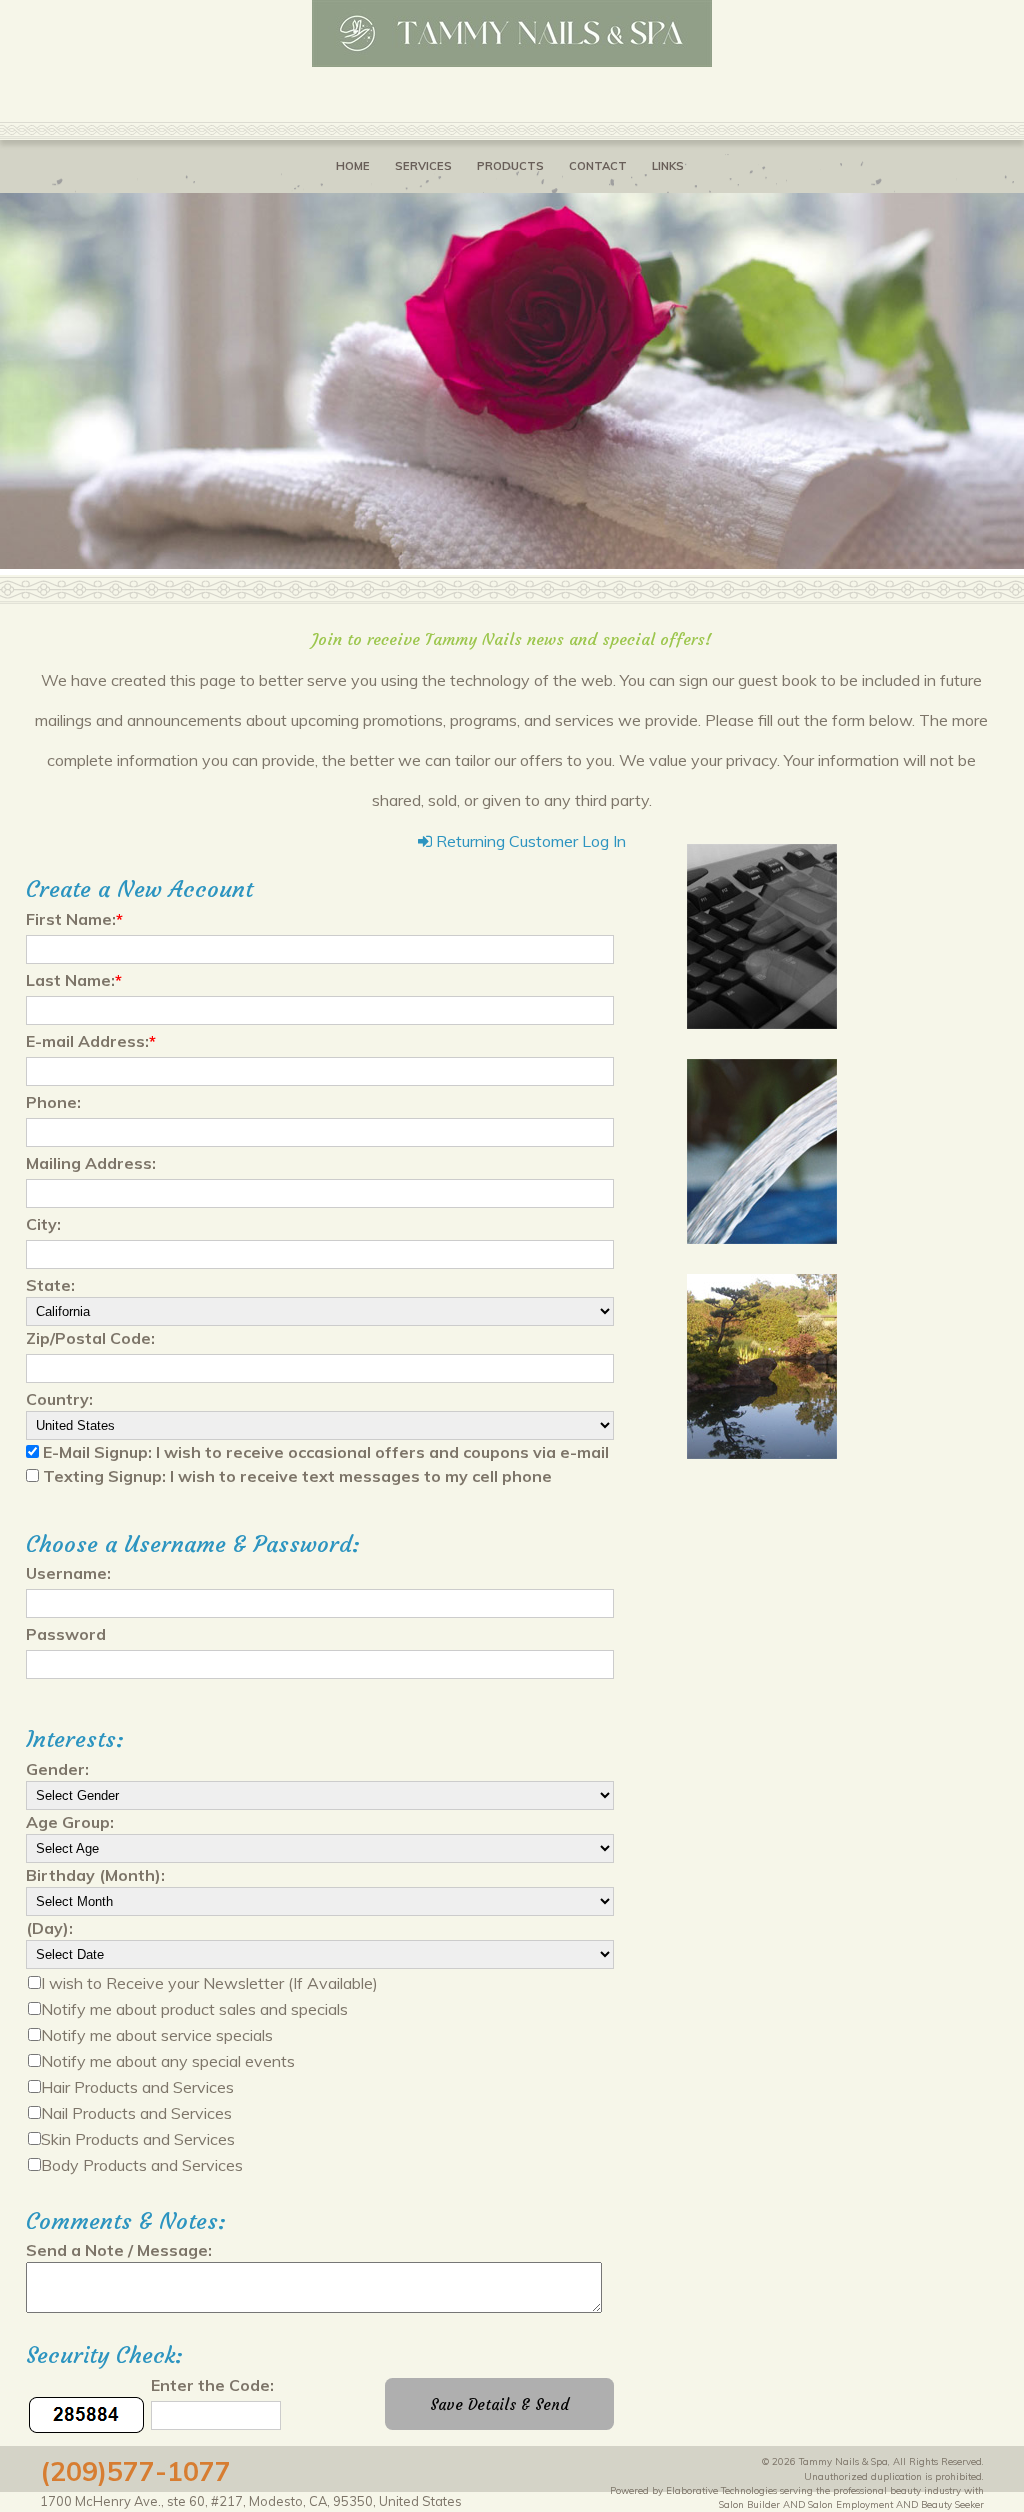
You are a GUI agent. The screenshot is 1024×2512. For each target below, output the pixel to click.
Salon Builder (749, 2504)
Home (353, 166)
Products (510, 166)
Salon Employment (850, 2504)
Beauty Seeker (952, 2504)
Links (668, 166)
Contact (598, 166)
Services (423, 166)
